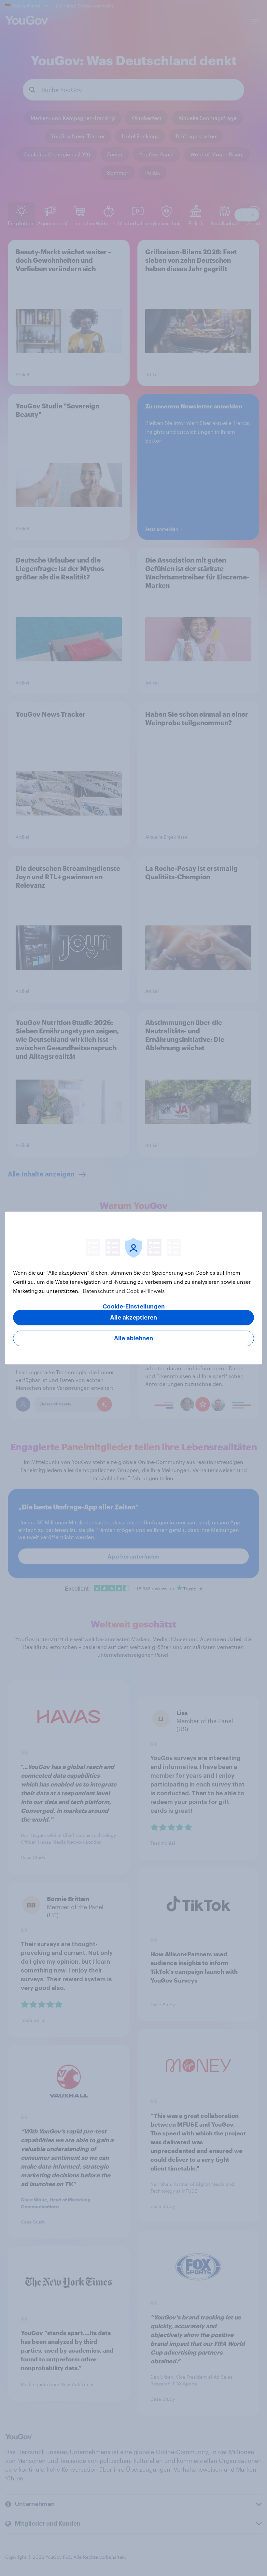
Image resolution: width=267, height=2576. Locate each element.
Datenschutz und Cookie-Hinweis (123, 1291)
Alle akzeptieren (133, 1318)
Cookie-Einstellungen (134, 1307)
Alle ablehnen (133, 1338)
